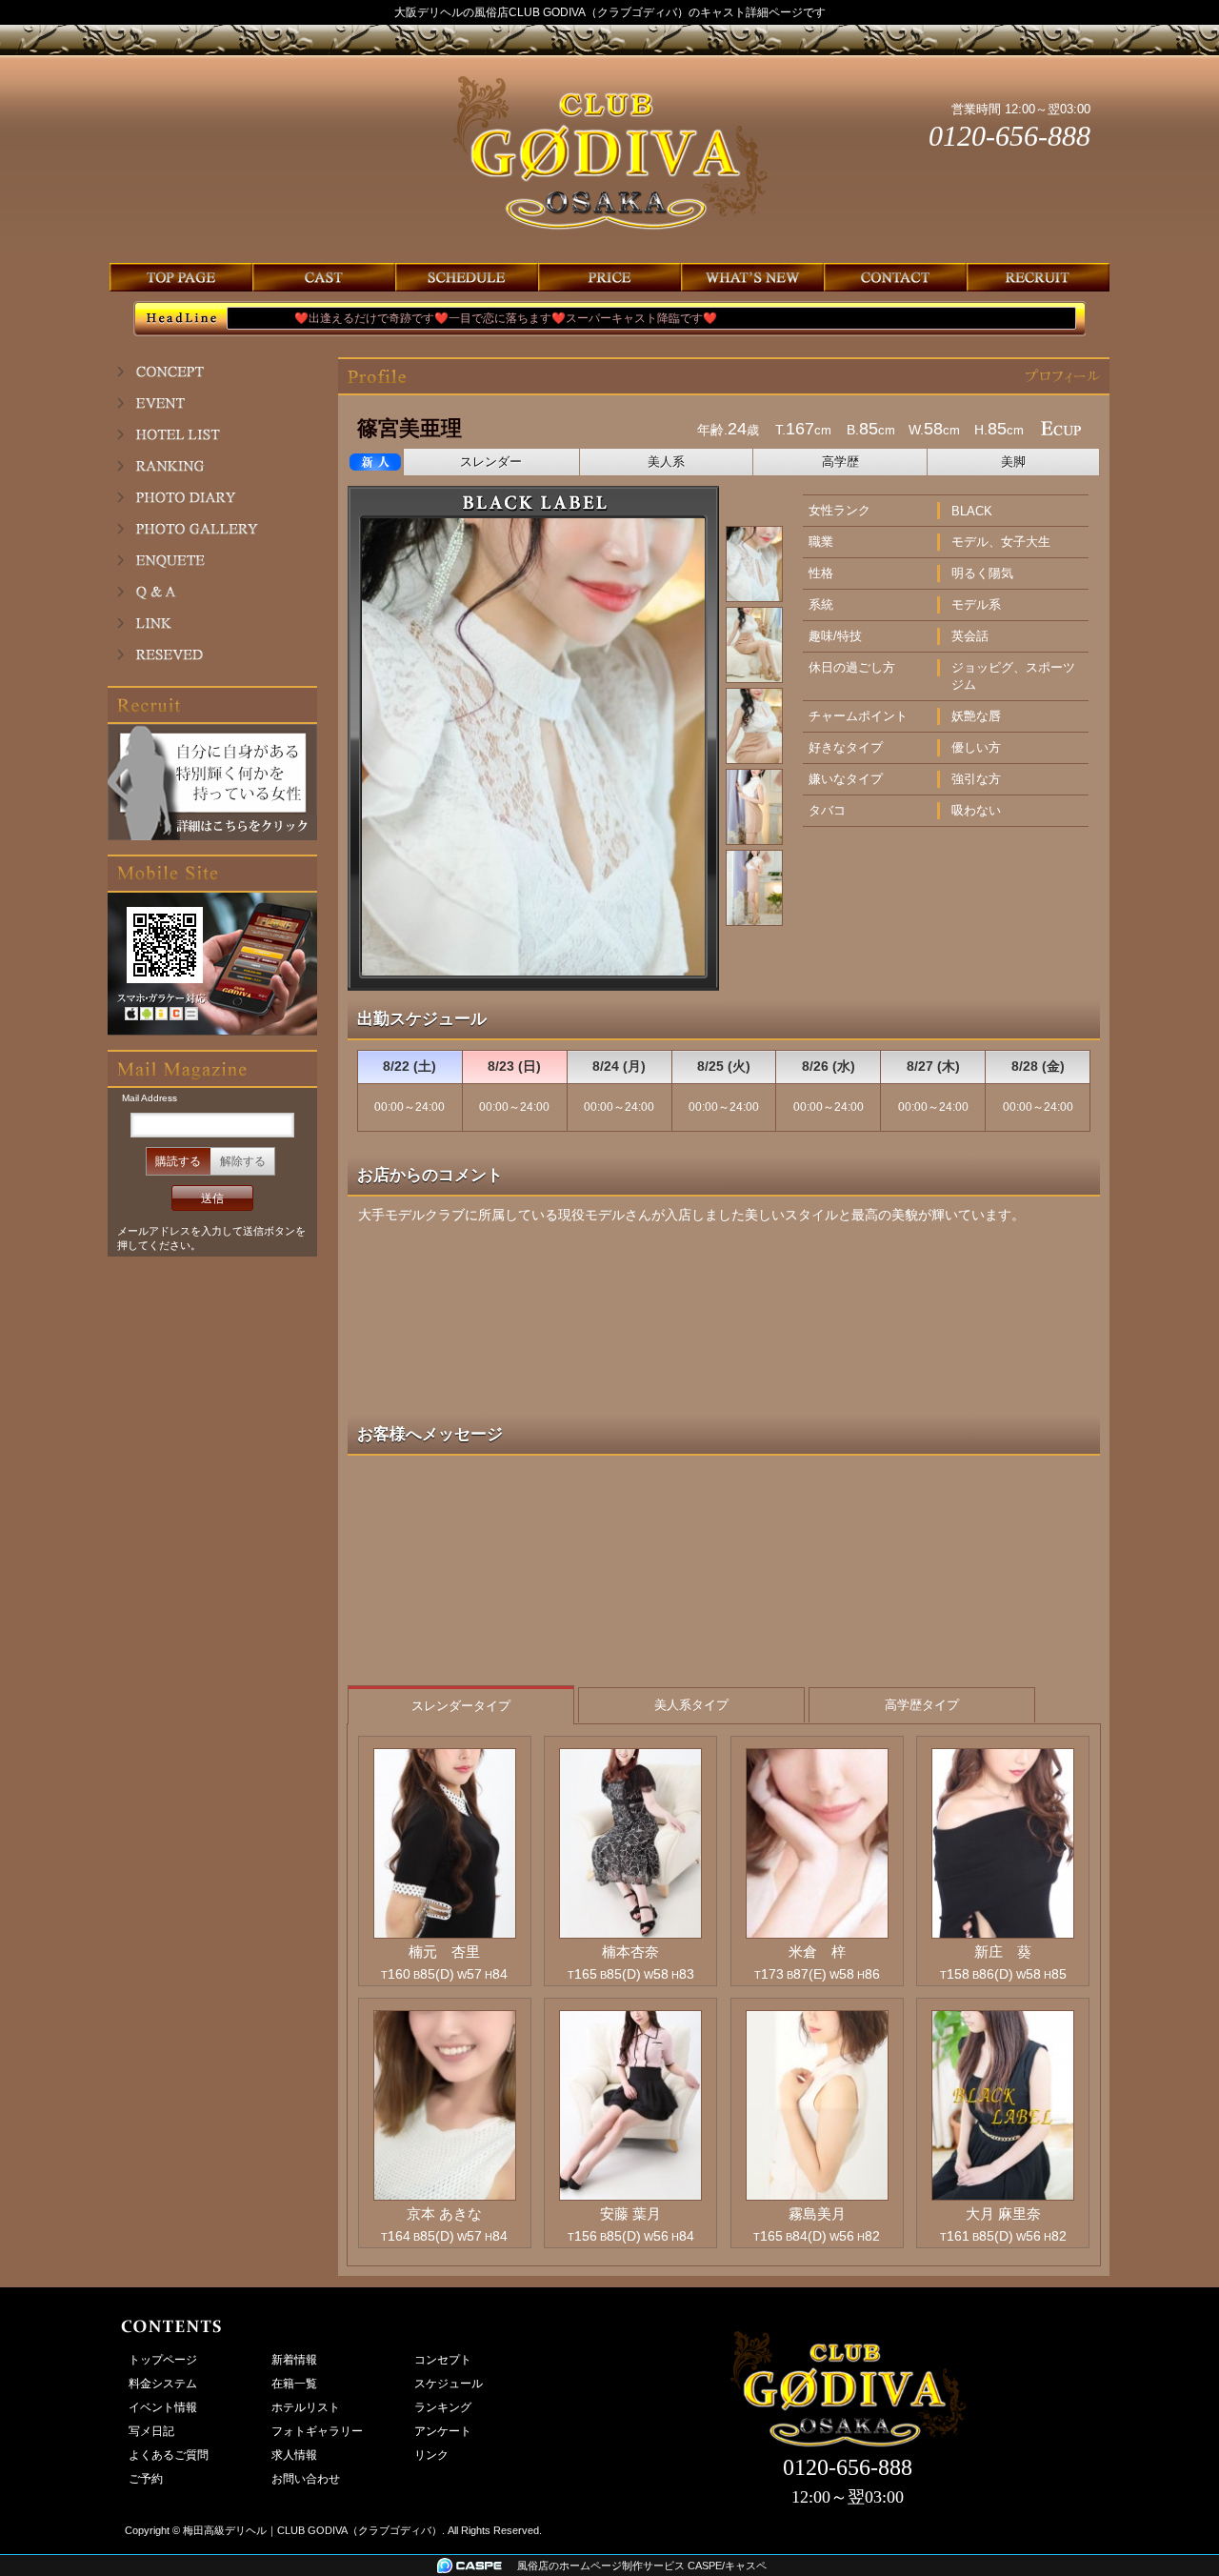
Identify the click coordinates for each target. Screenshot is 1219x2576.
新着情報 (294, 2360)
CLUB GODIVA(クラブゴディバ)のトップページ (181, 277)
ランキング (212, 466)
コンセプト (212, 372)
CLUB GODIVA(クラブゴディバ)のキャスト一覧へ (324, 277)
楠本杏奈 (630, 1952)
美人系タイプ (691, 1705)
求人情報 (294, 2455)
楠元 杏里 (444, 1952)
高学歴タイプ (922, 1705)
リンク (212, 623)
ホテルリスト (212, 434)
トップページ (163, 2360)
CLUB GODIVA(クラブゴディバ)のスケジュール (467, 277)
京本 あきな (444, 2214)
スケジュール (449, 2384)
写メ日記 (212, 497)
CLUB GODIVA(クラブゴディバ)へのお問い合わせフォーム (895, 277)
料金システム (163, 2384)
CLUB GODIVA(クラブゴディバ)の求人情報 (1038, 277)
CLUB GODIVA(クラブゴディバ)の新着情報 (752, 277)
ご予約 (212, 654)
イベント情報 (212, 403)
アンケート (212, 560)
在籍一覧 (294, 2384)
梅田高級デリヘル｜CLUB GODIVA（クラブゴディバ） (312, 2530)
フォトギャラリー (212, 529)
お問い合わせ (306, 2479)
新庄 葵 (1003, 1952)
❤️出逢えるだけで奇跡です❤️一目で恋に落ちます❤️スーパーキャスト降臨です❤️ (456, 318)
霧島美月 (817, 2214)
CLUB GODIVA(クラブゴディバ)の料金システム (609, 277)
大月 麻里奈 (1003, 2214)
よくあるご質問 (212, 592)
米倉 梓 (817, 1952)
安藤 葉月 (630, 2214)
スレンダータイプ (461, 1706)
